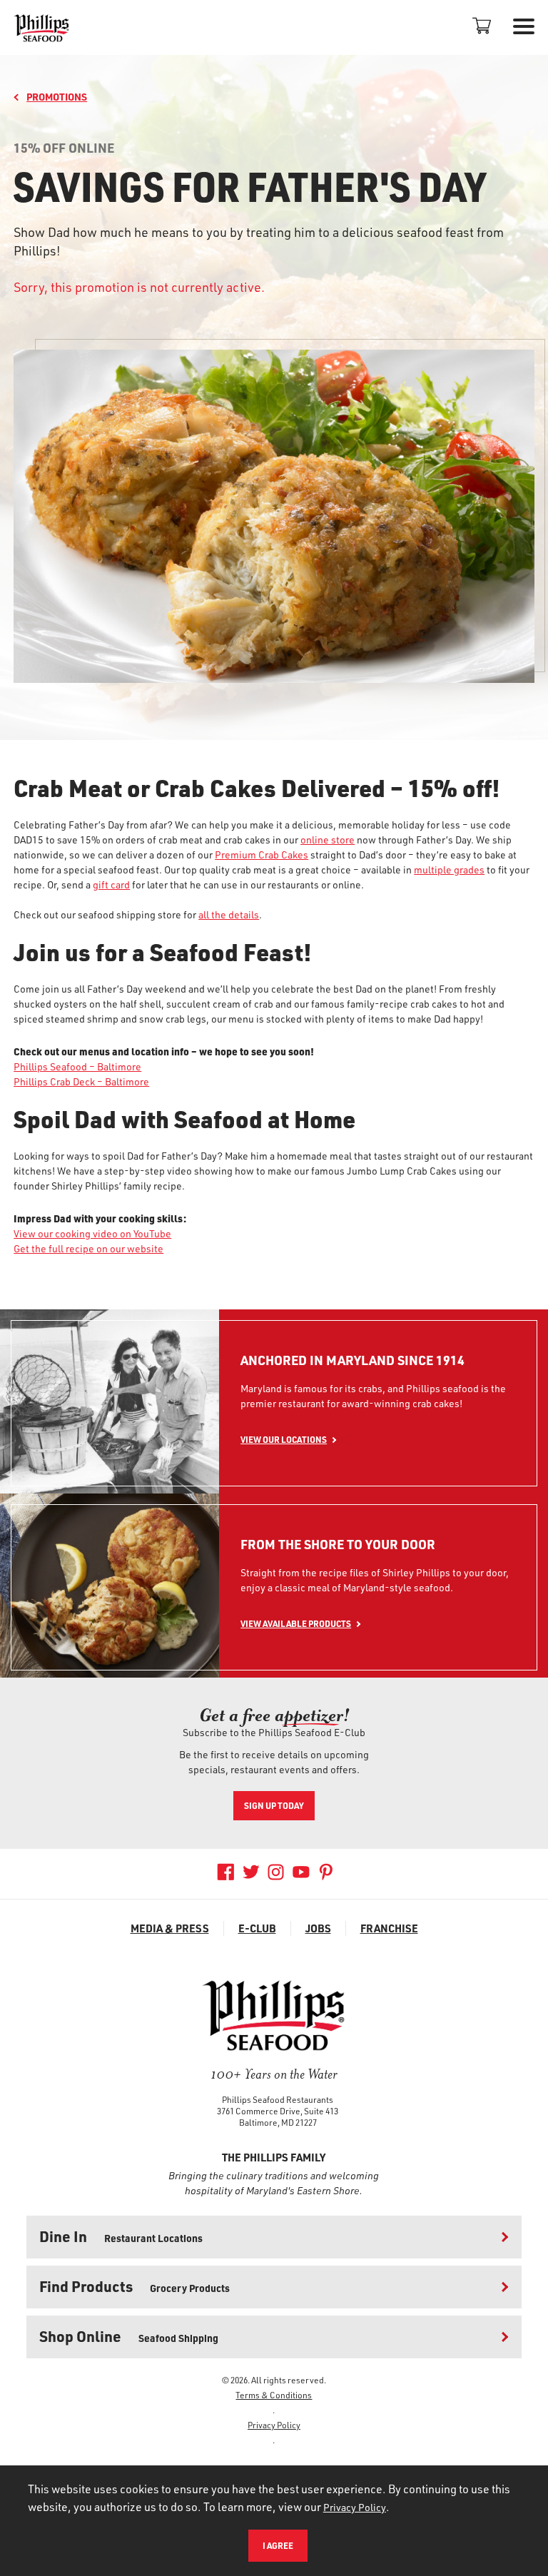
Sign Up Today (274, 1805)
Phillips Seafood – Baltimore (77, 1066)
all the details (229, 914)
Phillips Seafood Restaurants (278, 2099)
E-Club (257, 1928)
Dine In (121, 2236)
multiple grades (449, 869)
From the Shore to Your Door (338, 1545)
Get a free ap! (274, 1715)
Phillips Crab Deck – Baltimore (81, 1081)
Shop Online (129, 2336)
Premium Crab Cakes (262, 855)
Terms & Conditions (274, 2395)
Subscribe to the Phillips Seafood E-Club (274, 1732)
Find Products (135, 2286)
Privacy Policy (274, 2425)
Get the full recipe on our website (88, 1248)
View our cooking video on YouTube (92, 1233)
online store (328, 840)
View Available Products (296, 1623)
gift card (111, 884)
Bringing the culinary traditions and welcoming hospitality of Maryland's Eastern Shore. (274, 2183)
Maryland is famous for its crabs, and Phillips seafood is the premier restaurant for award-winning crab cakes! (373, 1396)
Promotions (57, 97)
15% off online (64, 148)
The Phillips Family (274, 2157)
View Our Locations (284, 1439)
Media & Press (170, 1928)
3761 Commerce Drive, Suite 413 (278, 2111)
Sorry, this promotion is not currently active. (139, 287)
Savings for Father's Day (249, 186)
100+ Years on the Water (274, 2074)
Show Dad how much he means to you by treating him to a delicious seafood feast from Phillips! (259, 241)
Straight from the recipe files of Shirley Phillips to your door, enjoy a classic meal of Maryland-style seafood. (375, 1580)
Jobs (318, 1928)
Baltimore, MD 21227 (278, 2122)
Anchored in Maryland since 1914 (352, 1360)
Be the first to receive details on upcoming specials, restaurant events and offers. (274, 1762)
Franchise (389, 1928)
